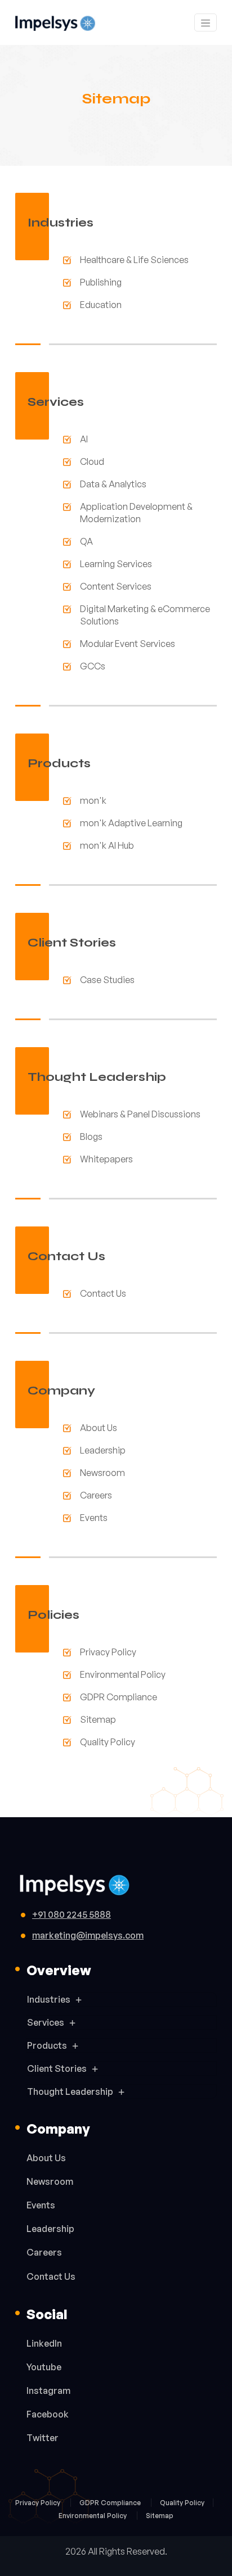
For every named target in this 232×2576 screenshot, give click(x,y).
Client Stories (57, 2068)
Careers (96, 1495)
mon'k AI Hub (107, 845)
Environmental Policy (123, 1674)
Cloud (92, 461)
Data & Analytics (113, 484)
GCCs (93, 666)
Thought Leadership (70, 2091)
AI (84, 439)
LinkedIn (44, 2343)
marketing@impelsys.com (88, 1935)
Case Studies (107, 980)
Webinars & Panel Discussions (140, 1114)
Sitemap (98, 1719)
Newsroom (102, 1473)
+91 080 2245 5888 (72, 1914)
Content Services (116, 586)
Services (46, 2022)
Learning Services (116, 564)
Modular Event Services (128, 644)
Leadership (103, 1450)
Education (101, 305)
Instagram (48, 2391)
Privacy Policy (108, 1652)
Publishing (101, 282)
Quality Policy (108, 1742)
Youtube (44, 2367)
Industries (49, 1999)
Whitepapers (106, 1159)
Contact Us (103, 1293)
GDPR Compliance (119, 1697)
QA (86, 541)
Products (47, 2045)
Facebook (48, 2414)
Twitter (43, 2438)
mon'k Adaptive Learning (131, 823)
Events (94, 1518)
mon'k (93, 800)
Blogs (91, 1137)
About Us (99, 1428)
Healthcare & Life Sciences (134, 260)
